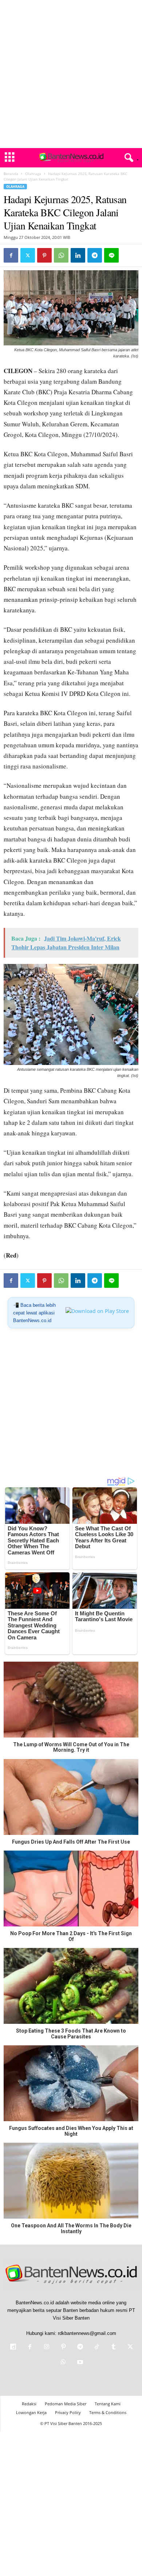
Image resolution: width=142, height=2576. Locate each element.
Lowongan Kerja (31, 2412)
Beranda (11, 174)
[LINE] (111, 255)
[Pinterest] (44, 255)
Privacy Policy (68, 2412)
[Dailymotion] (13, 2348)
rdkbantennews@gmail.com (87, 2333)
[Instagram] (47, 2348)
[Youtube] (79, 2363)
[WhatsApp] (61, 255)
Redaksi (29, 2404)
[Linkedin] (78, 255)
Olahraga (33, 174)
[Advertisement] (71, 74)
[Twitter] (28, 255)
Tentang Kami (108, 2404)
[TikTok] (97, 2348)
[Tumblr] (114, 2348)
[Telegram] (95, 255)
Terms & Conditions (108, 2412)
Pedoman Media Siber (66, 2404)
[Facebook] (11, 255)
